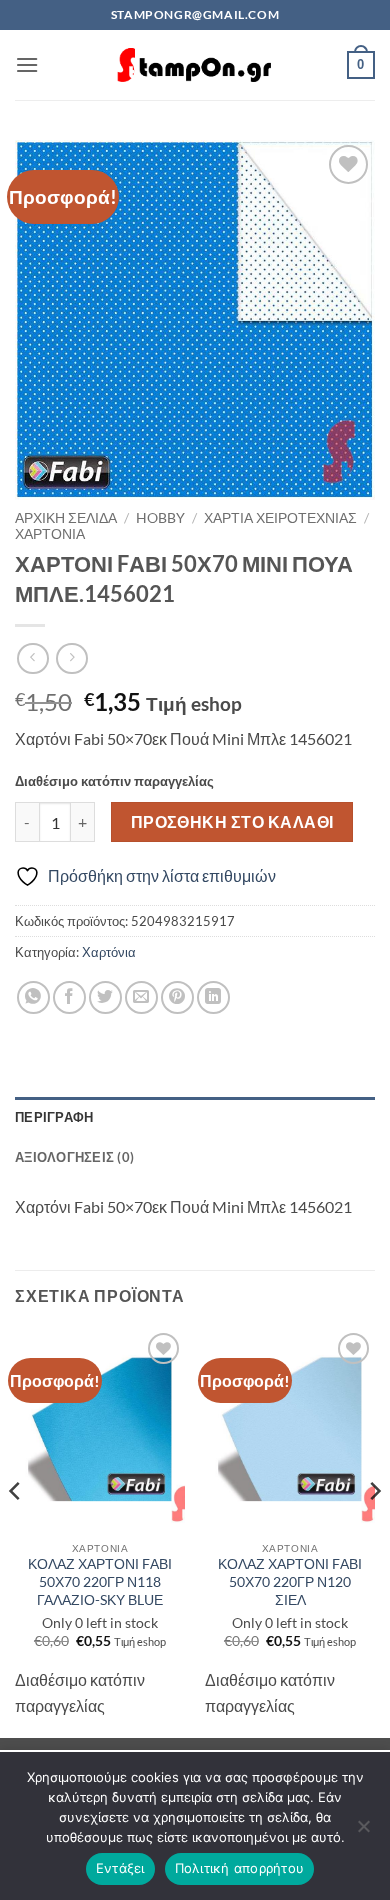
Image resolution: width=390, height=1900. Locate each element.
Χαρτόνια (50, 534)
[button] (27, 64)
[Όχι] (363, 1832)
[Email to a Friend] (141, 997)
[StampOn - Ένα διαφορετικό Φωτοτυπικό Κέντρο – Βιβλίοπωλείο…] (195, 65)
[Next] (374, 1531)
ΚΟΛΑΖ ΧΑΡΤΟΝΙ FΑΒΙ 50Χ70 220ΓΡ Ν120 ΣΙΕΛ (290, 1581)
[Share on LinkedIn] (213, 997)
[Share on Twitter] (105, 997)
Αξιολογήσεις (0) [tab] (74, 1157)
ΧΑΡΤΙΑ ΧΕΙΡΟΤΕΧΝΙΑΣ (280, 518)
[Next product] (32, 658)
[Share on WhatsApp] (33, 997)
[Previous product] (71, 658)
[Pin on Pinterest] (177, 997)
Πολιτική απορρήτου (240, 1868)
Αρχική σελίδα (66, 518)
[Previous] (16, 1531)
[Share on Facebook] (69, 997)
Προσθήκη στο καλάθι (232, 822)
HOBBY (160, 518)
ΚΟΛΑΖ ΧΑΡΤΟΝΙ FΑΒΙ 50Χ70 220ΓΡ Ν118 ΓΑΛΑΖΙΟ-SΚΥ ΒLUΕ (100, 1581)
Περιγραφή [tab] (54, 1117)
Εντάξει (120, 1868)
